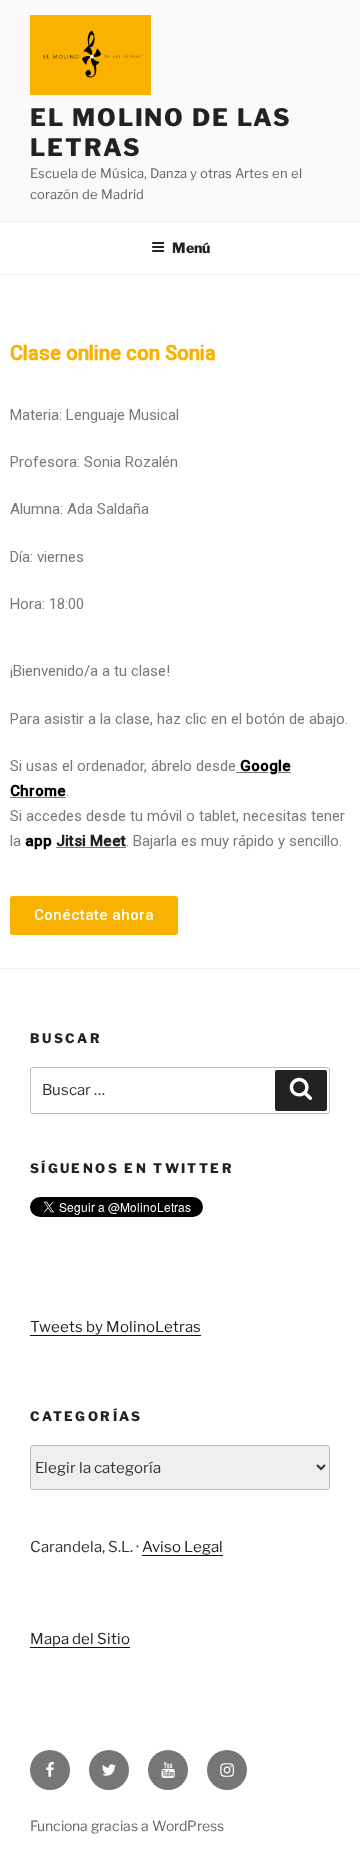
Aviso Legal (182, 1547)
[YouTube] (168, 1770)
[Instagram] (227, 1770)
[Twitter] (109, 1770)
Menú (191, 247)
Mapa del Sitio (80, 1639)
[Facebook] (50, 1770)
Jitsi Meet (91, 841)
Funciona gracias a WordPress (127, 1825)
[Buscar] (301, 1091)
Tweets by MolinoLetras (115, 1327)
